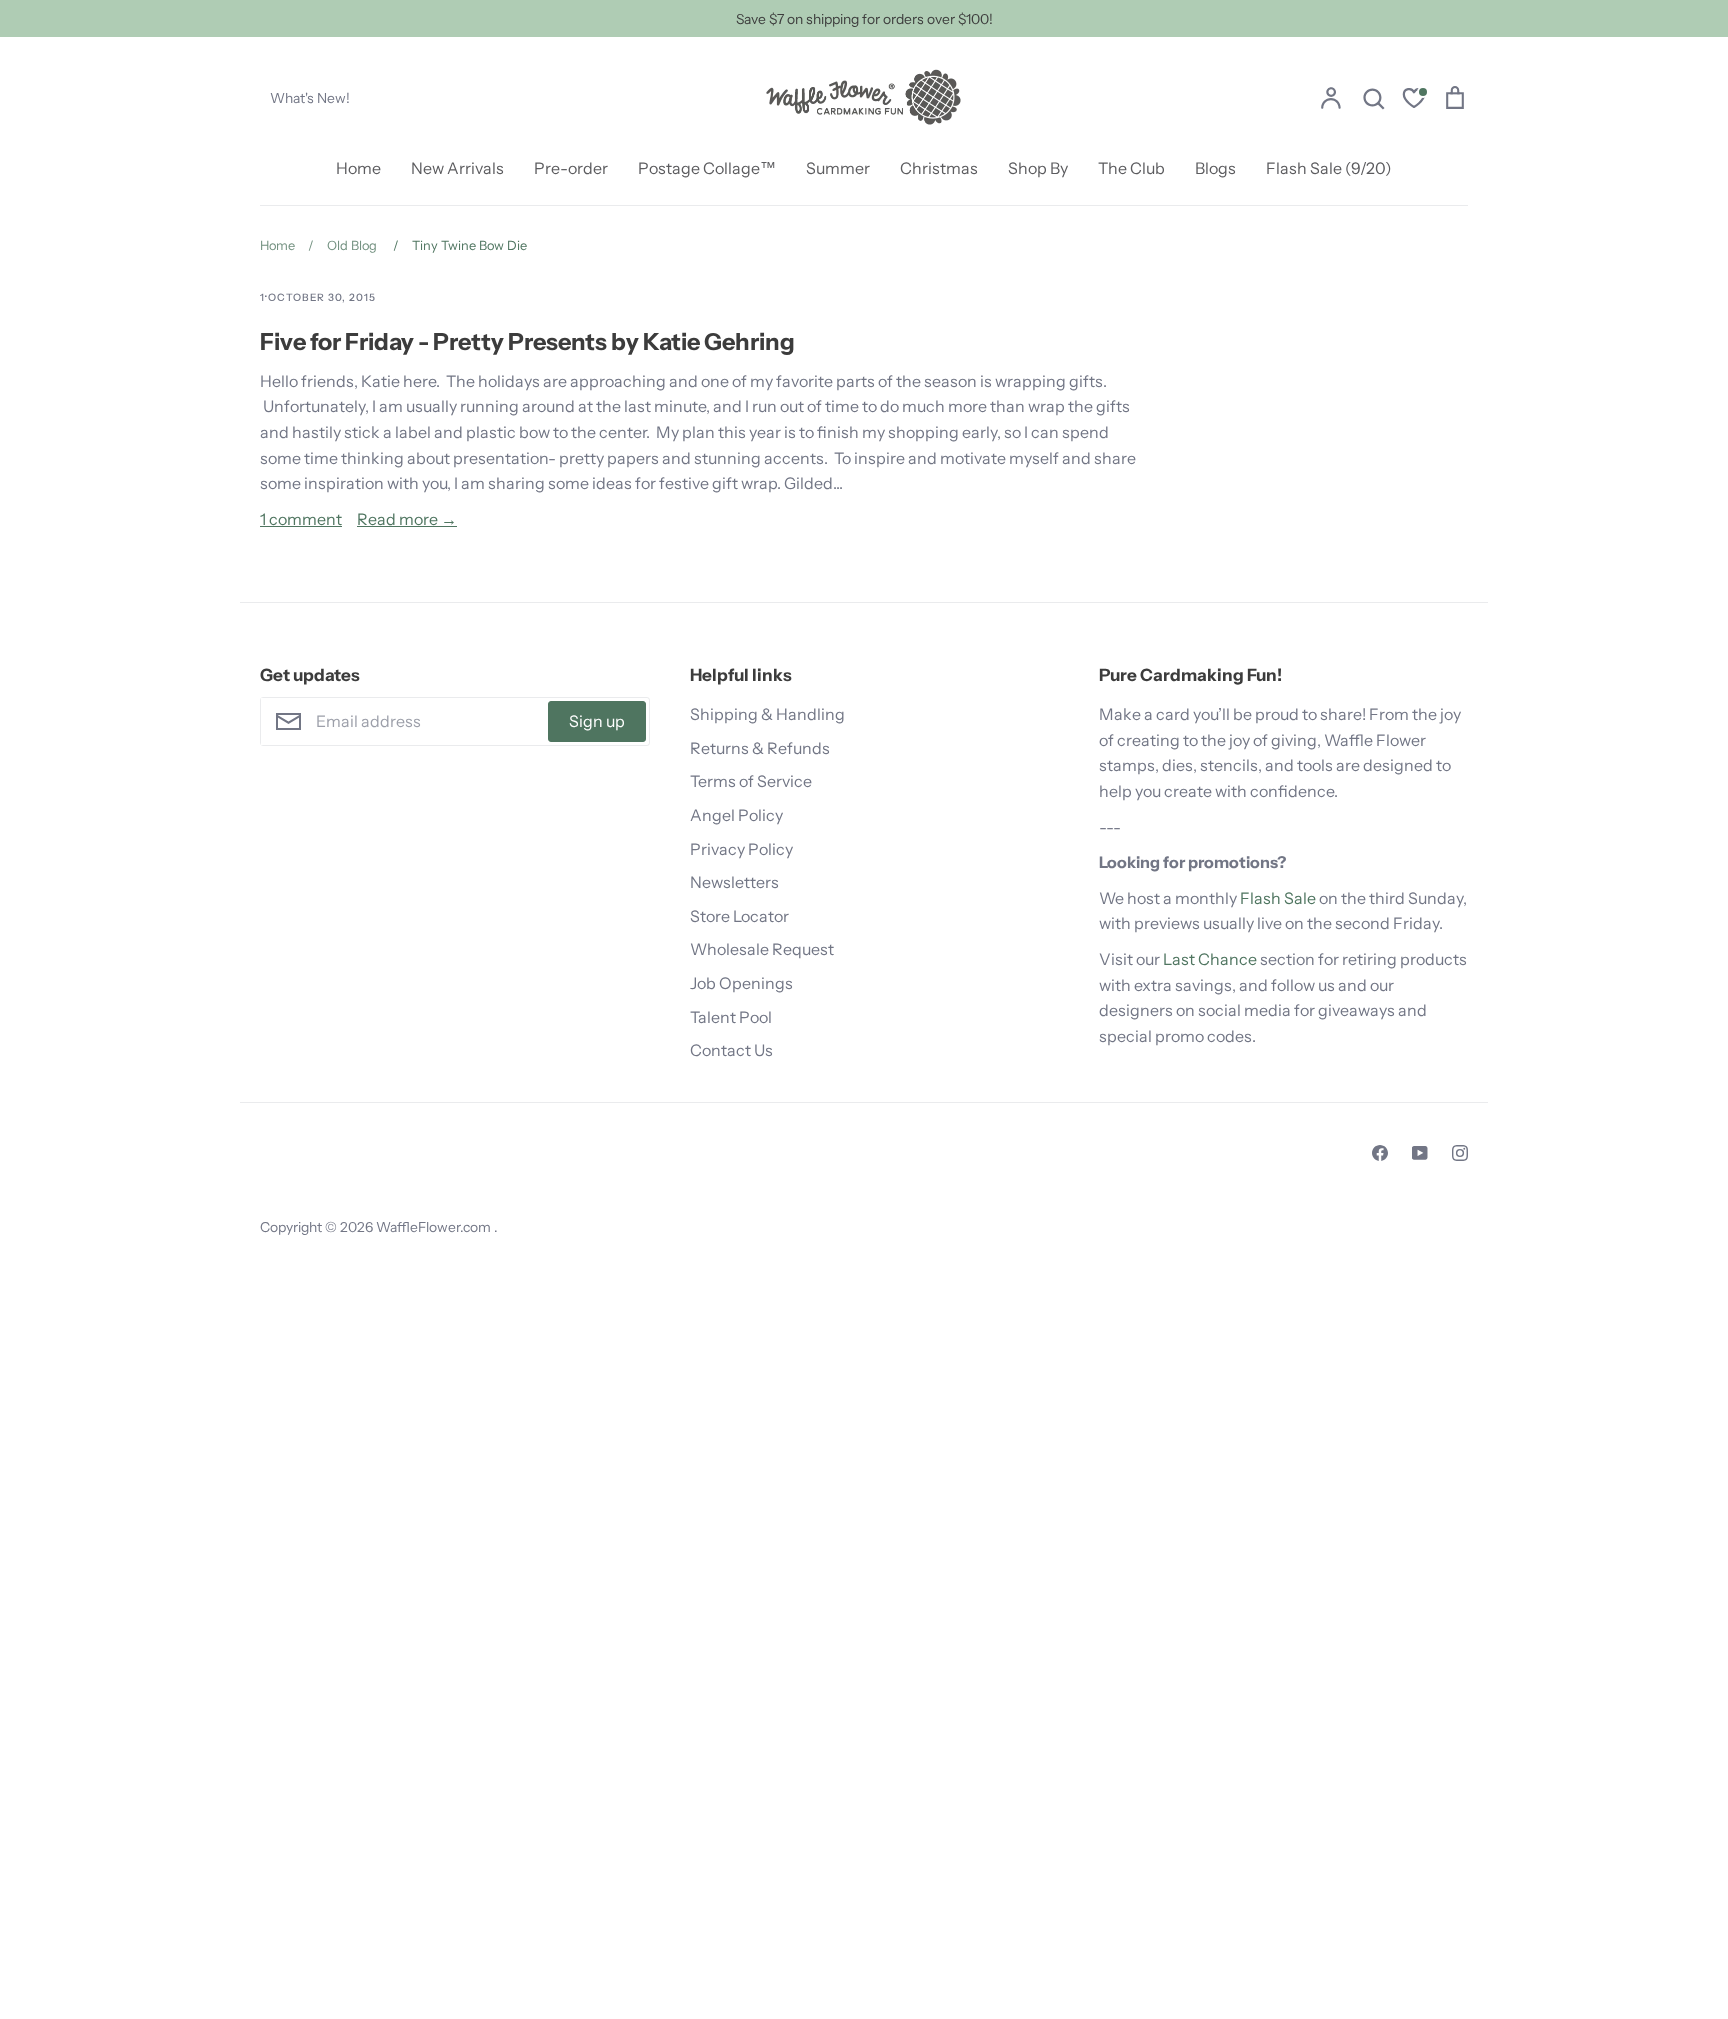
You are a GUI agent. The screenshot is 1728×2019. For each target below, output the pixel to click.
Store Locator (739, 916)
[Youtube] (1420, 1153)
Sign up (597, 721)
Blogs (1215, 168)
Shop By (1038, 168)
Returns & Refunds (760, 748)
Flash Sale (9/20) (1329, 168)
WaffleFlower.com (435, 1227)
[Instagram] (1460, 1153)
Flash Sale (1278, 898)
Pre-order (571, 168)
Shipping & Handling (767, 714)
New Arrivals (457, 168)
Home (358, 168)
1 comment (301, 519)
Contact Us (731, 1050)
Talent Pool (731, 1017)
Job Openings (741, 983)
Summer (838, 168)
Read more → (407, 519)
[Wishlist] (1414, 100)
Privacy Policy (741, 849)
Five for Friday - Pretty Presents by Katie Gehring (527, 341)
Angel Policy (736, 815)
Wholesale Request (762, 949)
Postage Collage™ (707, 168)
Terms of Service (751, 781)
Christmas (939, 168)
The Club (1131, 168)
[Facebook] (1380, 1153)
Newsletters (734, 882)
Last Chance (1210, 959)
